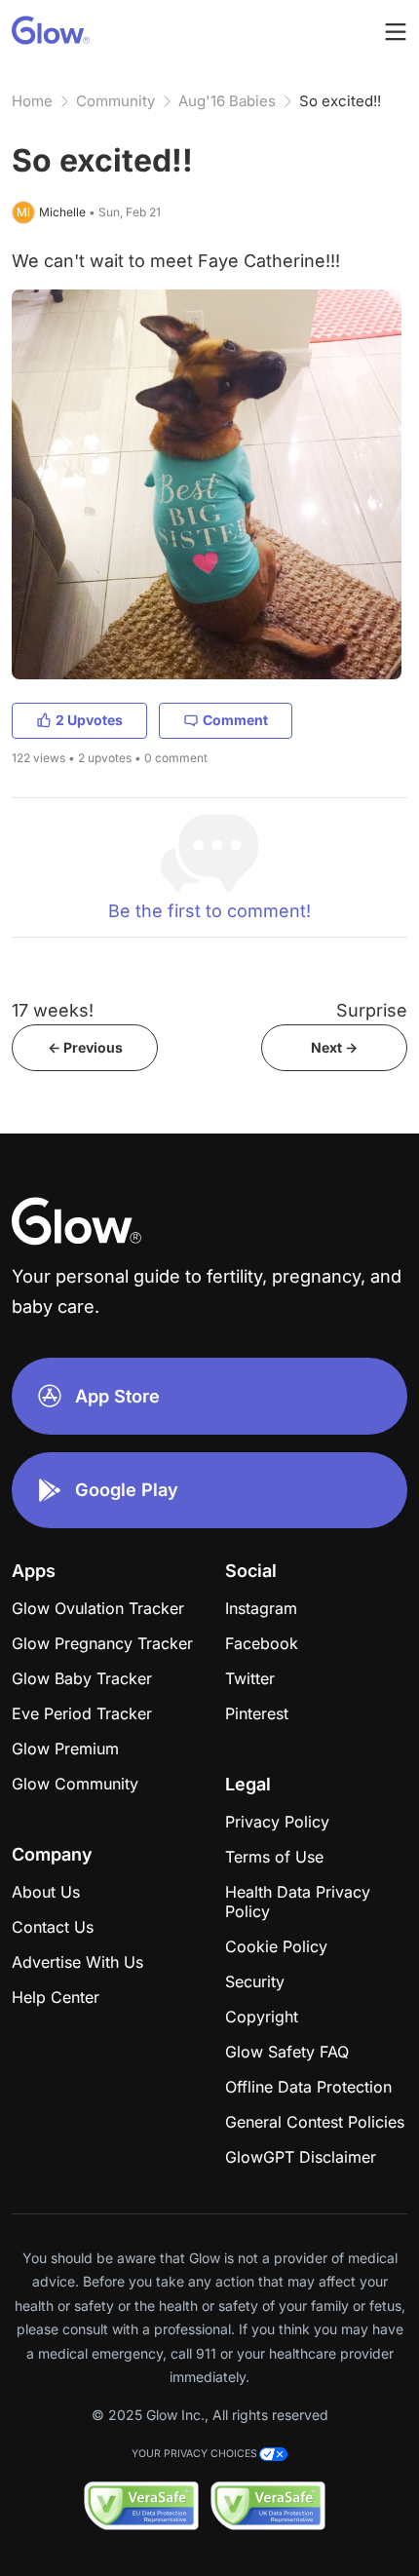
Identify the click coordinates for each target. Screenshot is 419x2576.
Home (32, 101)
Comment (235, 720)
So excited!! (340, 101)
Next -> (334, 1047)
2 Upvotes (89, 720)
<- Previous (85, 1047)
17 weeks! (53, 1010)
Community (115, 101)
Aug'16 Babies (227, 101)
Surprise (372, 1010)
